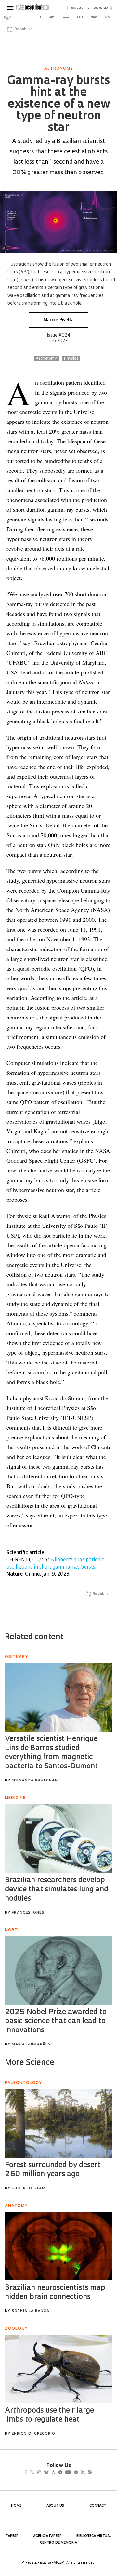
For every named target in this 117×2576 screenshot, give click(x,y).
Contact (98, 2506)
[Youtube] (82, 2473)
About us (55, 2506)
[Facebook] (28, 2473)
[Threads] (63, 2473)
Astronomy (46, 359)
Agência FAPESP (47, 2536)
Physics (71, 359)
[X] (35, 2473)
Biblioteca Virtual (94, 2536)
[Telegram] (72, 2473)
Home (16, 2506)
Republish (23, 29)
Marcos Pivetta (59, 320)
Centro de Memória (58, 2543)
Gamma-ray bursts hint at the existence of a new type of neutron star (58, 105)
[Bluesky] (53, 2473)
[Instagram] (44, 2473)
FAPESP (12, 2536)
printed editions (99, 8)
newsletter (76, 8)
